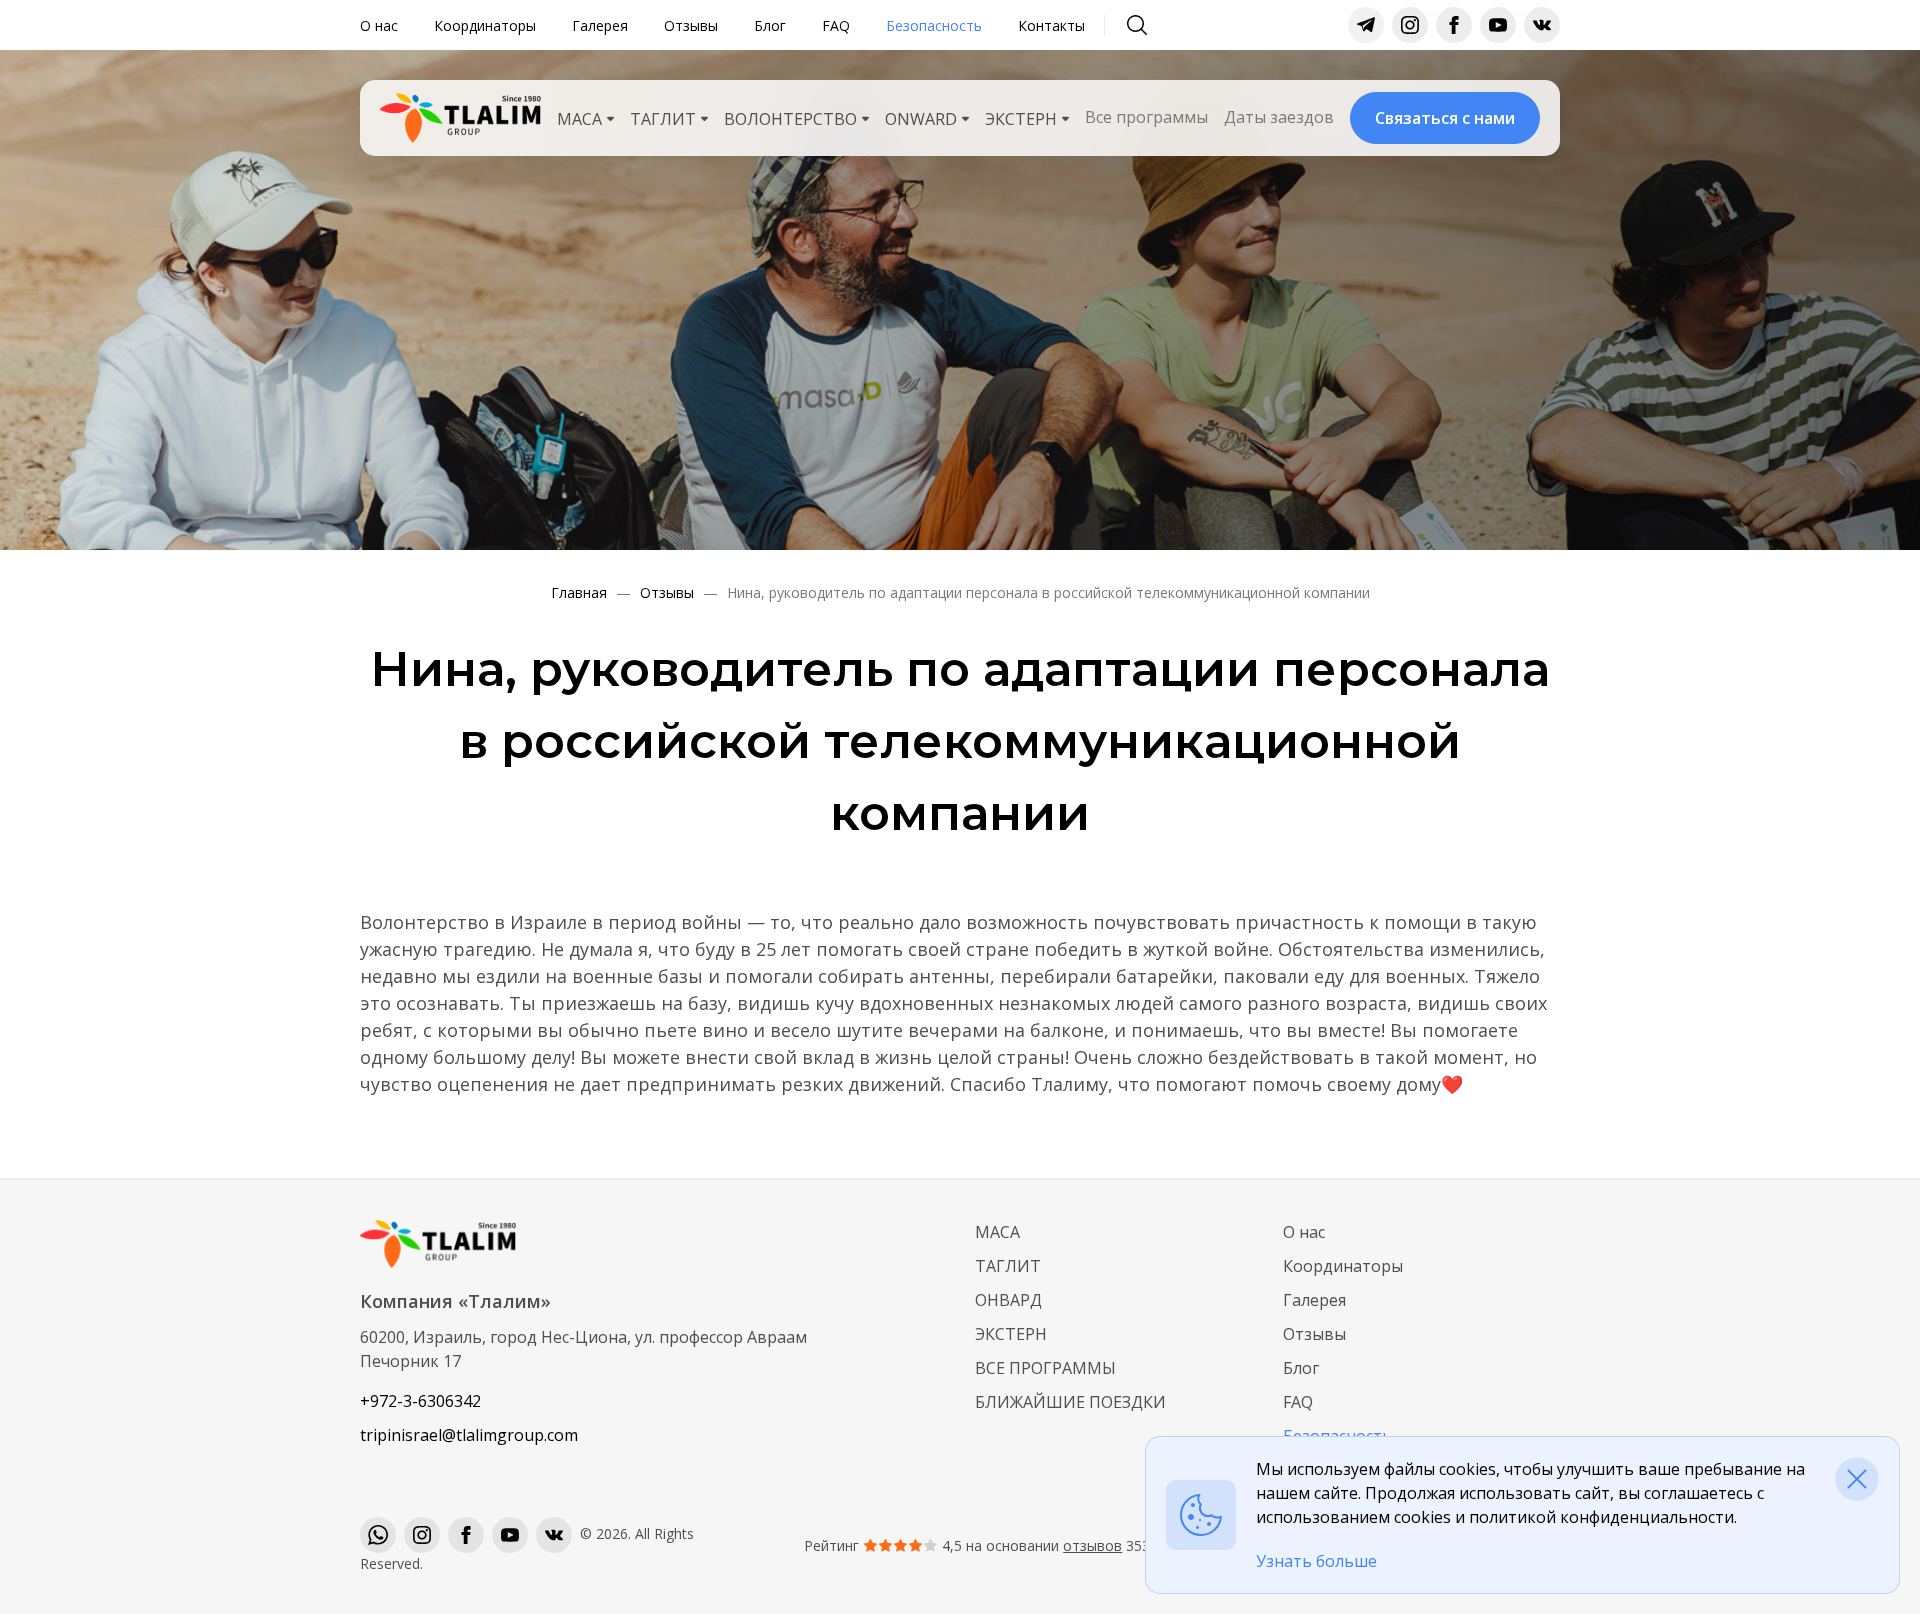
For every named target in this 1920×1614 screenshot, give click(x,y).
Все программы (1146, 117)
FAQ (836, 25)
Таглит (1008, 1266)
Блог (770, 25)
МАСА (997, 1232)
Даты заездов (1279, 117)
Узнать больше (1316, 1561)
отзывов (1092, 1545)
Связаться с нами (1445, 118)
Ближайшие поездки (1070, 1402)
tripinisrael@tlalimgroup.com (469, 1435)
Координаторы (485, 25)
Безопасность (934, 25)
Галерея (600, 25)
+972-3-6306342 (420, 1401)
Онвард (1008, 1300)
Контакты (1051, 25)
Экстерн (1011, 1334)
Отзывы (691, 25)
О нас (379, 25)
